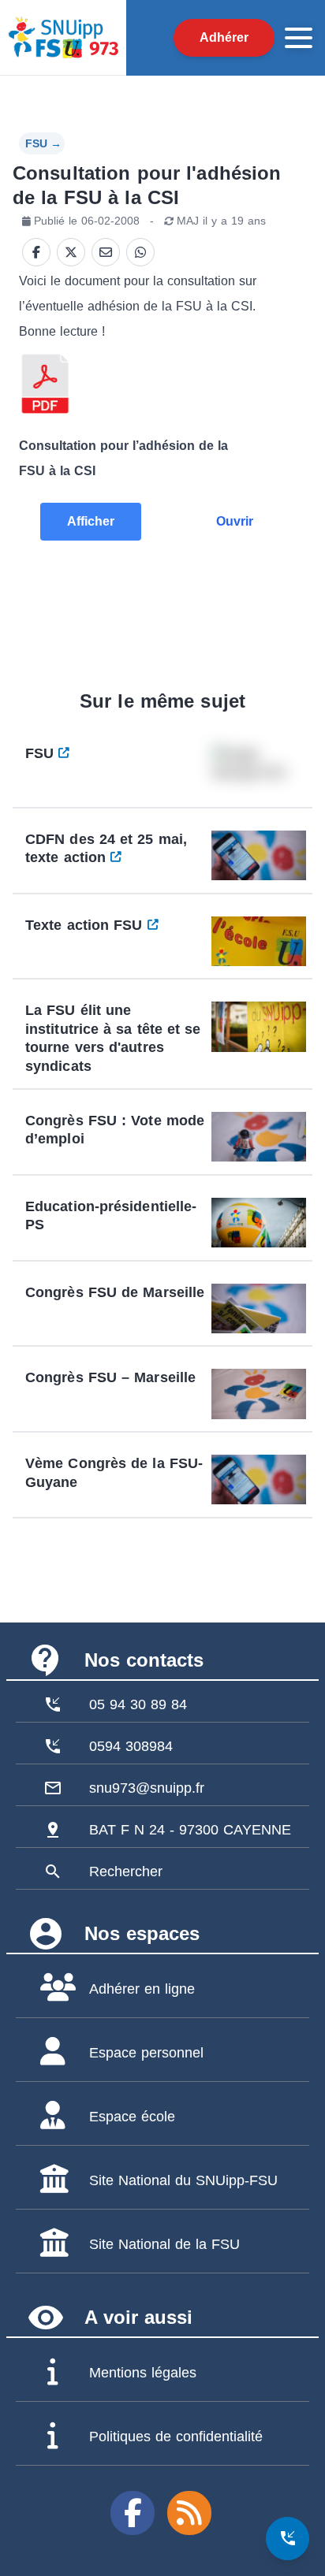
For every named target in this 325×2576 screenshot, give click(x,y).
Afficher (91, 521)
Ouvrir (235, 521)
